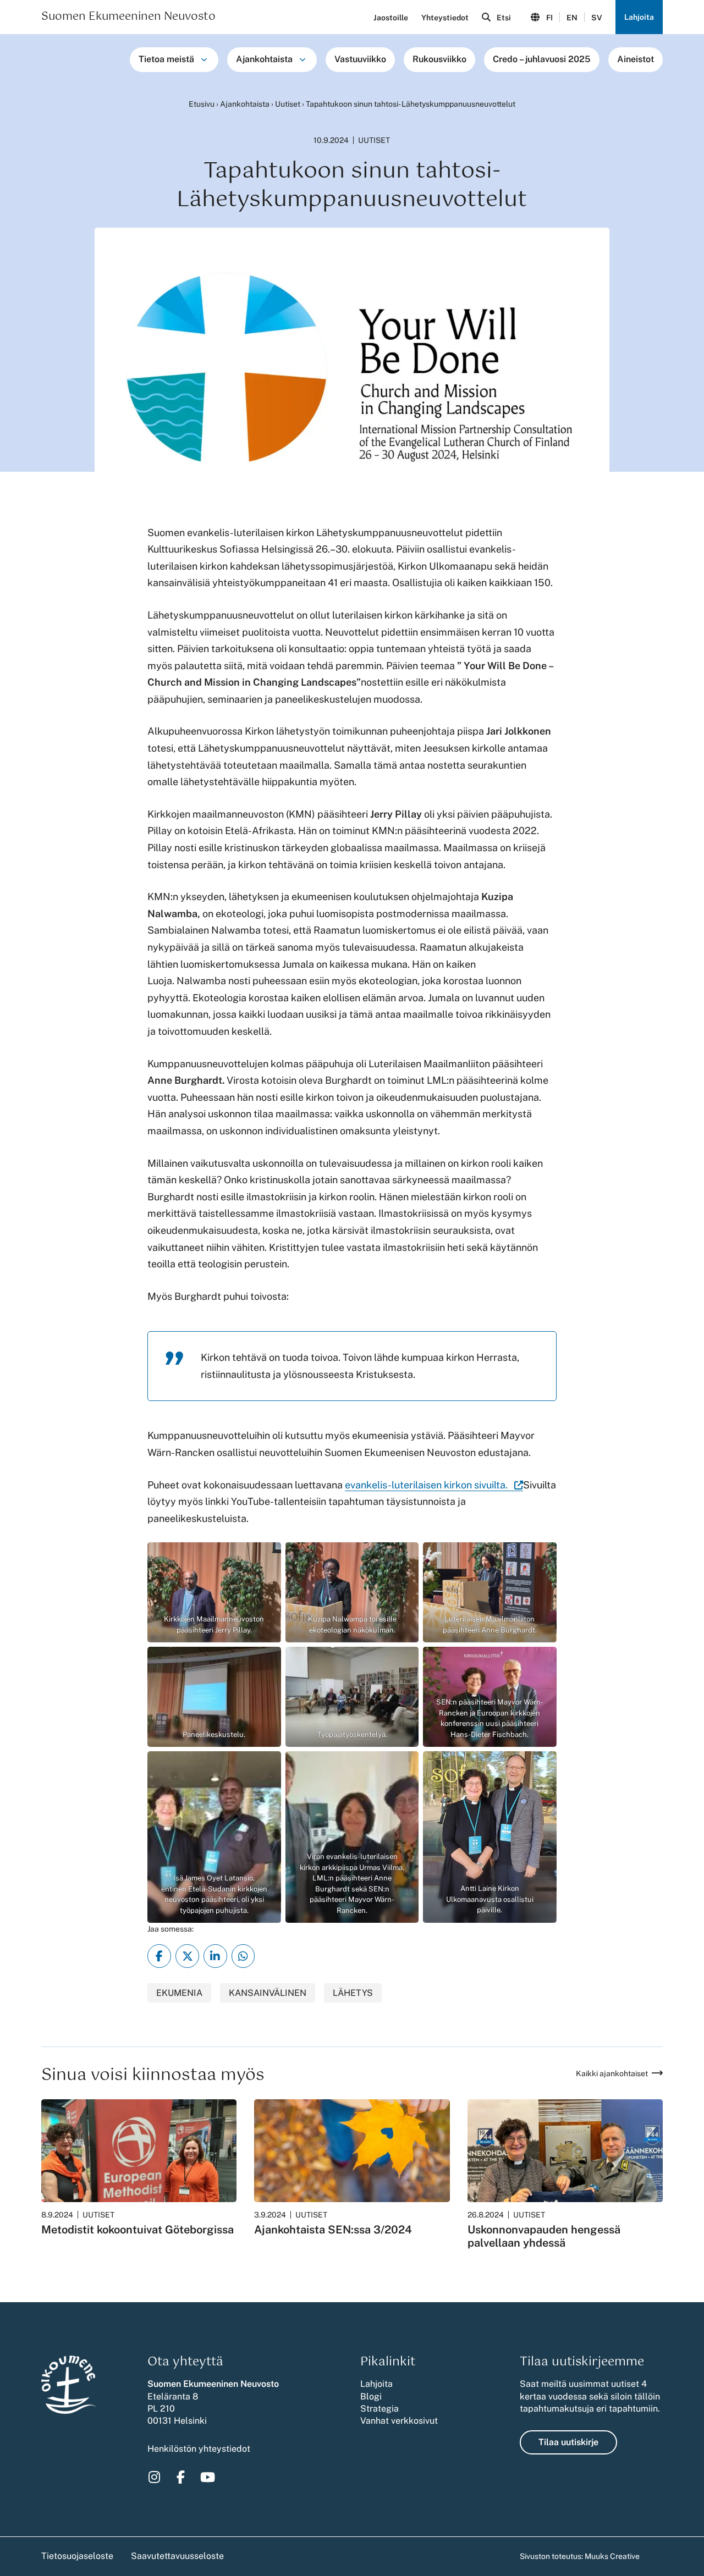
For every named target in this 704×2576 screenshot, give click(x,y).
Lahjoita (639, 17)
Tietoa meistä (166, 59)
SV (597, 18)
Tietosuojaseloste (77, 2556)
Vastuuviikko (360, 59)
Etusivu (202, 104)
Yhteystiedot (445, 18)
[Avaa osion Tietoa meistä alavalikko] (204, 59)
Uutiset (288, 104)
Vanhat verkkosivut (399, 2421)
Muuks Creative (612, 2556)
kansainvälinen (268, 1993)
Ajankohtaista (264, 59)
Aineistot (636, 59)
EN (572, 18)
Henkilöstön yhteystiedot (199, 2449)
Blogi (371, 2396)
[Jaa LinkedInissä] (215, 1956)
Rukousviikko (439, 59)
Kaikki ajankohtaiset (612, 2073)
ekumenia (179, 1993)
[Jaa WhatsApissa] (243, 1956)
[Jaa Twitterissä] (187, 1956)
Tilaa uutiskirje (568, 2442)
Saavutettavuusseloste (177, 2556)
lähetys (353, 1993)
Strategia (380, 2409)
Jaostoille (391, 18)
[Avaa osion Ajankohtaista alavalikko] (302, 59)
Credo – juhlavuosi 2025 (542, 59)
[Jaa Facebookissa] (159, 1956)
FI (549, 18)
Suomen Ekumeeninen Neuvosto (128, 17)
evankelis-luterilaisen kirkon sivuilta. (434, 1485)
